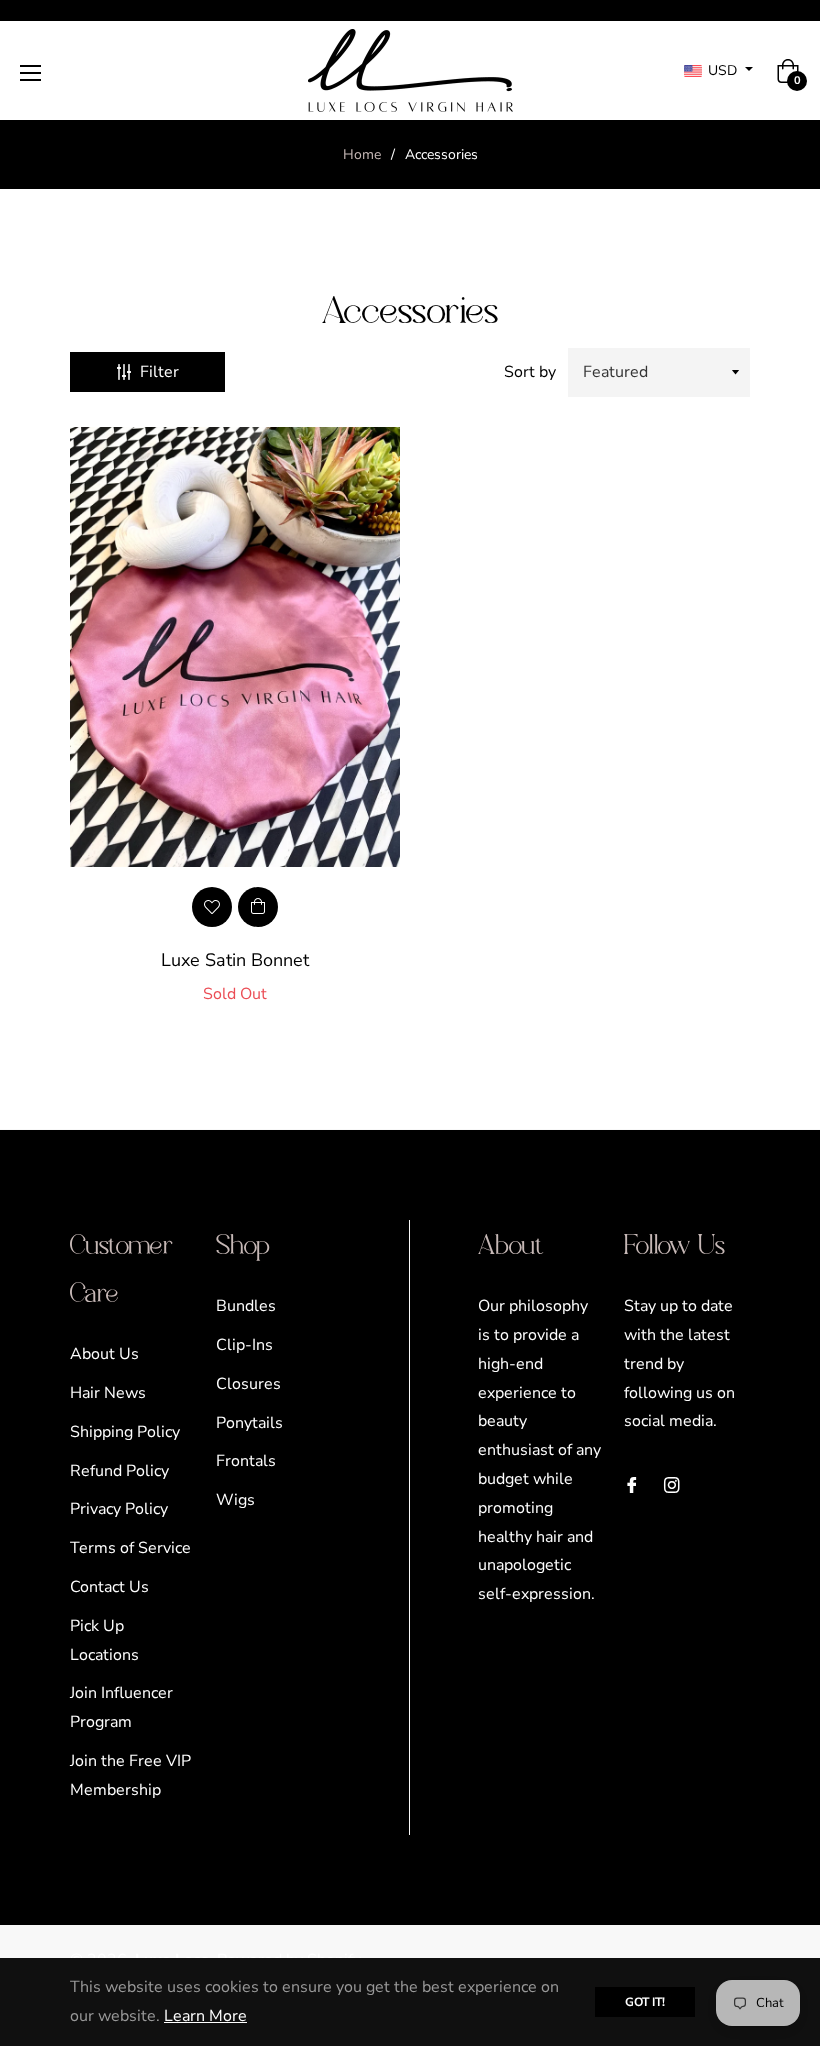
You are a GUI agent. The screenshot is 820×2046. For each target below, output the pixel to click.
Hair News (108, 1393)
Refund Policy (119, 1471)
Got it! (645, 2002)
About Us (104, 1354)
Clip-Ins (244, 1345)
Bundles (246, 1306)
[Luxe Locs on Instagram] (672, 1484)
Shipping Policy (125, 1432)
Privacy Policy (119, 1509)
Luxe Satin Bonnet (235, 960)
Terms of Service (130, 1548)
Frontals (246, 1461)
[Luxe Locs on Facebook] (632, 1484)
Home (362, 154)
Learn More (205, 2016)
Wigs (235, 1500)
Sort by (530, 372)
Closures (248, 1384)
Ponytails (249, 1423)
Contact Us (109, 1587)
